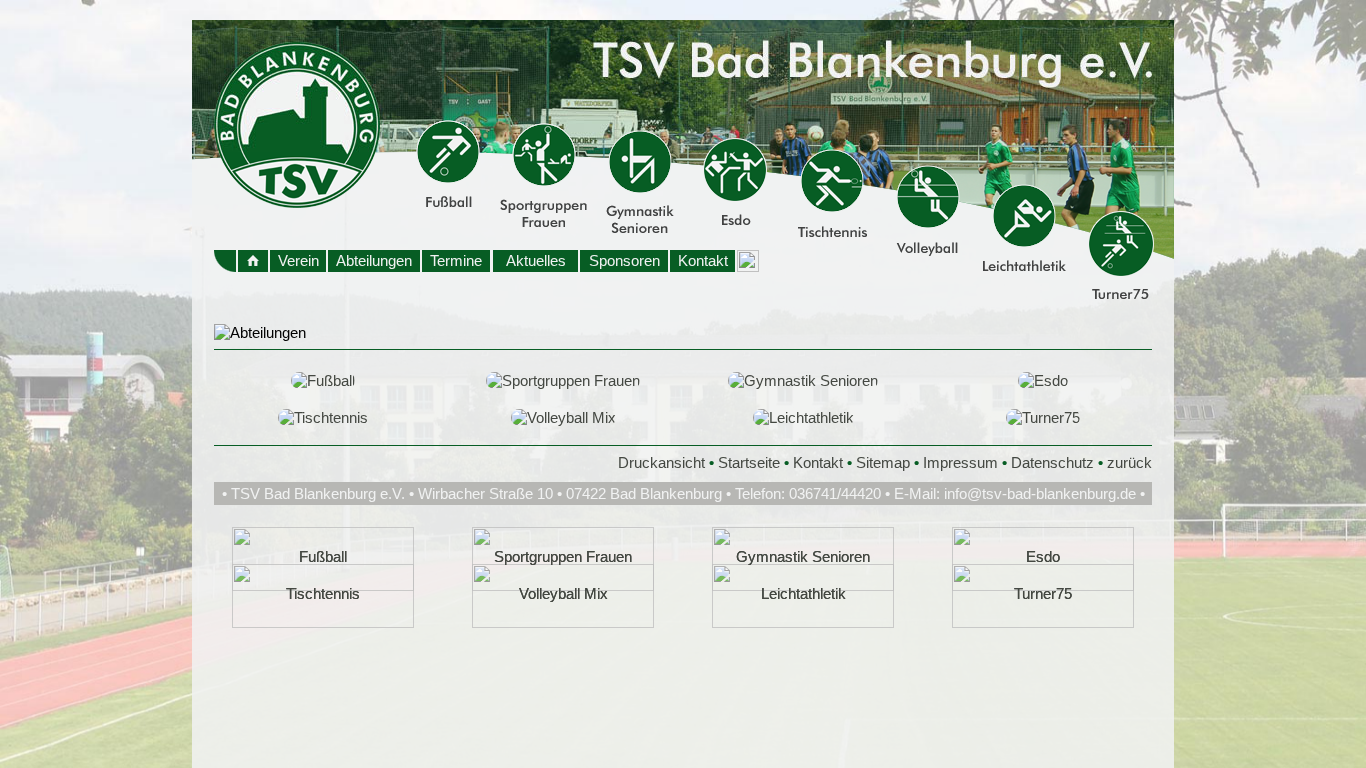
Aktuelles (536, 260)
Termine (456, 260)
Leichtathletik (803, 593)
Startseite (749, 462)
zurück (1129, 462)
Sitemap (883, 462)
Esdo (1043, 556)
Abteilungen (374, 260)
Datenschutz (1052, 462)
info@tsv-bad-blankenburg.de (1040, 493)
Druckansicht (661, 462)
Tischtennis (323, 593)
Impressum (960, 462)
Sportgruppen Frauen (563, 556)
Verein (298, 260)
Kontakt (703, 260)
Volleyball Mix (563, 593)
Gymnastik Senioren (803, 556)
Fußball (323, 556)
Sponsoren (624, 260)
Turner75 (1043, 593)
